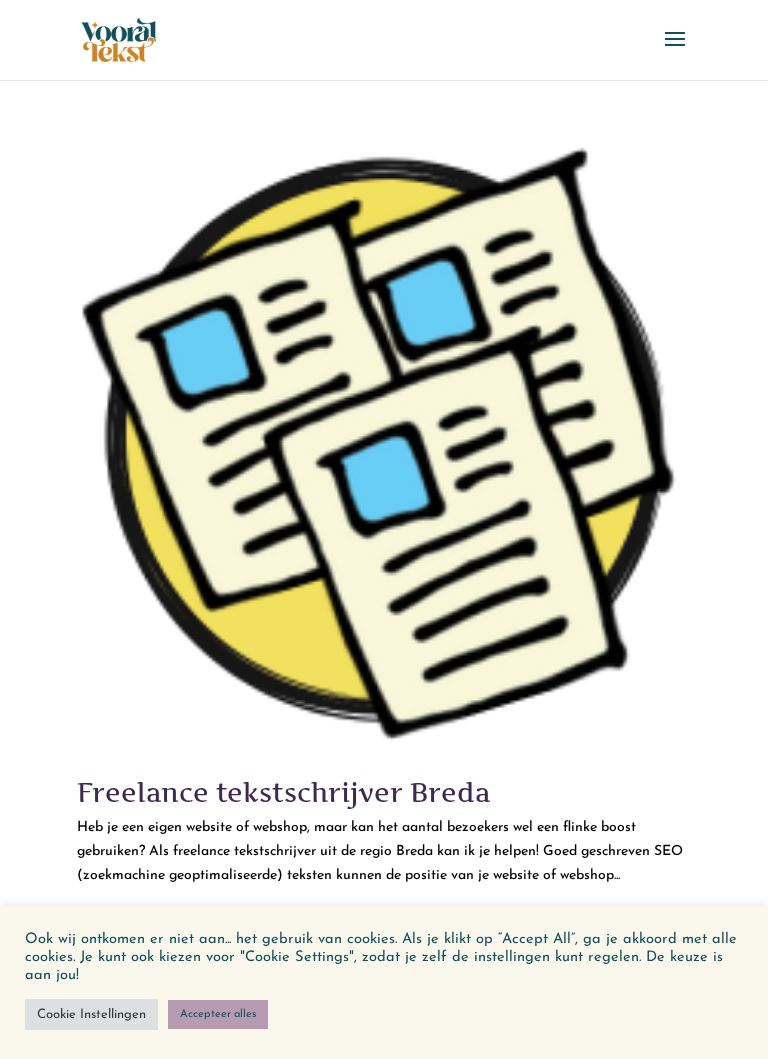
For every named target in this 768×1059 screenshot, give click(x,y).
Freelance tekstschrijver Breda (283, 792)
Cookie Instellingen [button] (91, 1014)
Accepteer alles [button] (218, 1014)
